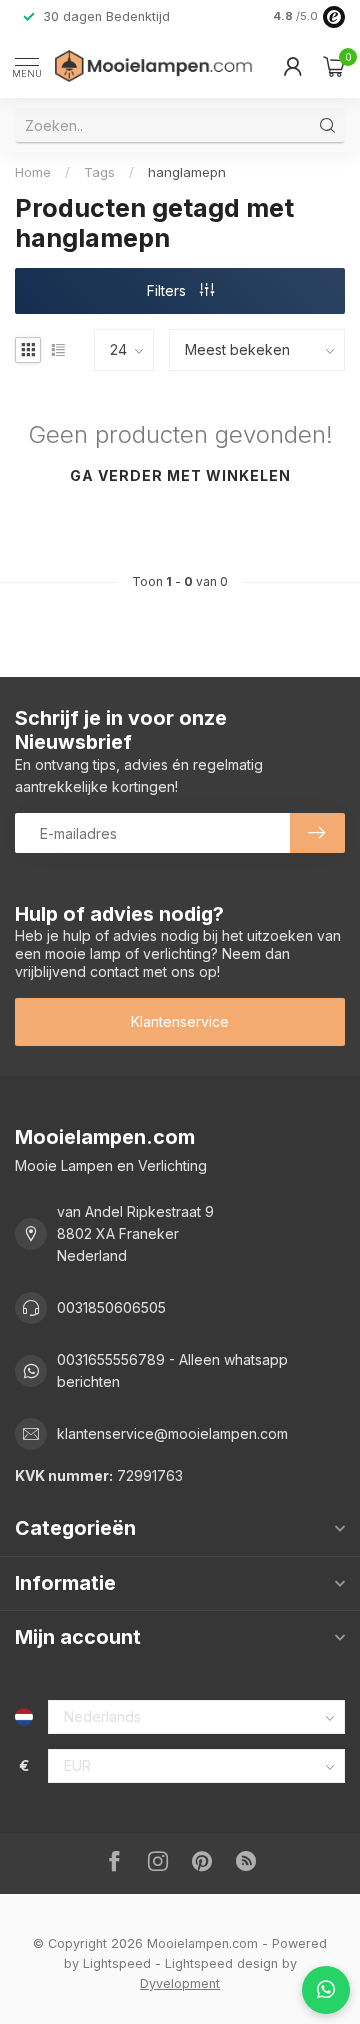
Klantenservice (180, 1021)
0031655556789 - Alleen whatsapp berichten (172, 1370)
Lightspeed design (221, 1963)
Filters (168, 290)
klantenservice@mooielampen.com (172, 1433)
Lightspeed (117, 1963)
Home (33, 172)
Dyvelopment (180, 1983)
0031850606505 (111, 1307)
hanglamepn (187, 172)
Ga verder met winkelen (180, 475)
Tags (99, 172)
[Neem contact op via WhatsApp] (326, 1990)
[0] (334, 66)
